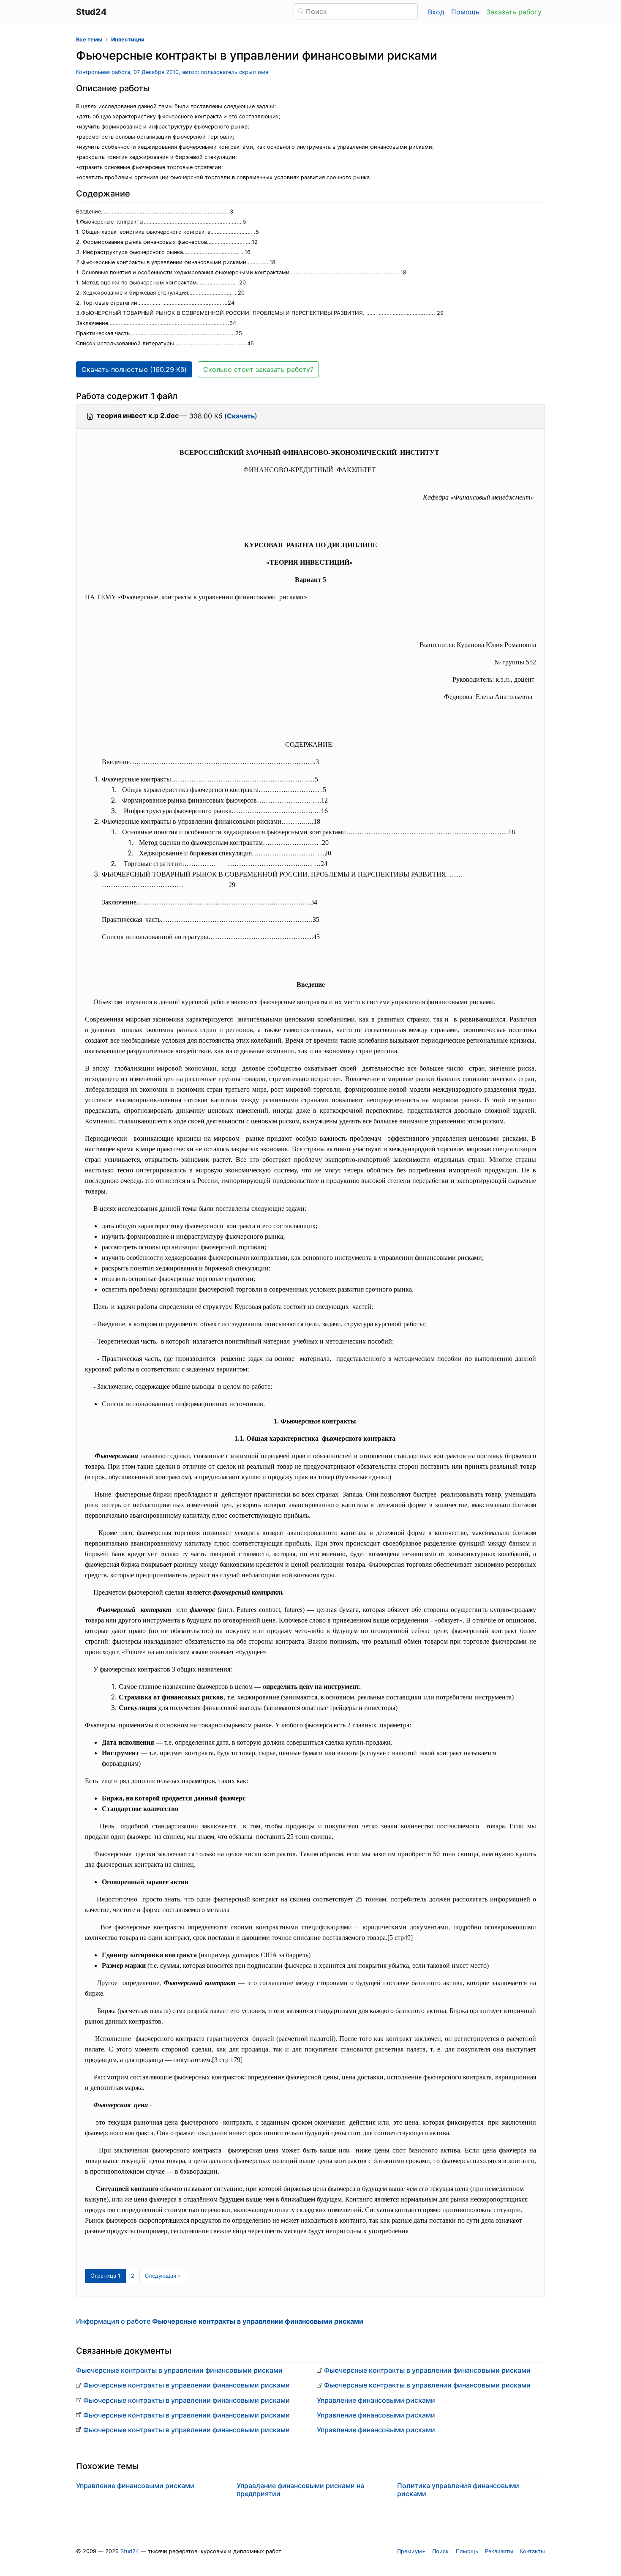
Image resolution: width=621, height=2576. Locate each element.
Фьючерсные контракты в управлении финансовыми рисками (179, 2370)
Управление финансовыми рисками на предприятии (300, 2490)
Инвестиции (128, 40)
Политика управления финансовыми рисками (458, 2490)
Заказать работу (514, 12)
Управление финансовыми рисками (376, 2400)
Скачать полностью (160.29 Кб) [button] (134, 369)
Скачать (241, 416)
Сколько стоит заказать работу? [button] (258, 369)
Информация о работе (220, 2321)
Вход (436, 12)
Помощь (465, 12)
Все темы (89, 40)
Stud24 (130, 2551)
